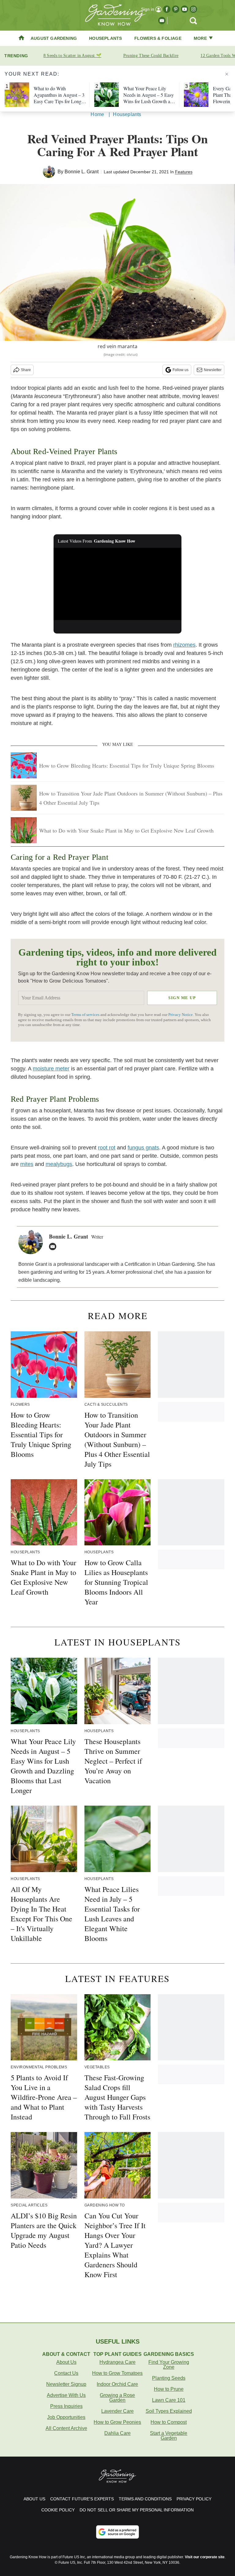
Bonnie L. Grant (82, 172)
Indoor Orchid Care (117, 2384)
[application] (118, 584)
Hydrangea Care (117, 2362)
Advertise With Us (66, 2395)
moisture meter (51, 1069)
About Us (66, 2362)
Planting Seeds (169, 2378)
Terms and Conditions (145, 2499)
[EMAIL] (54, 1247)
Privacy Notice (181, 1015)
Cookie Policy (58, 2510)
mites (27, 1164)
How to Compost (169, 2422)
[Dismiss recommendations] (227, 74)
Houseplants (105, 38)
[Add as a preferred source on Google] (117, 2532)
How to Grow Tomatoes (117, 2373)
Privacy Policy (194, 2499)
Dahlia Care (117, 2433)
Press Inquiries (66, 2406)
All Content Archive (66, 2428)
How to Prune (169, 2389)
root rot (107, 1148)
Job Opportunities (66, 2417)
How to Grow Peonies (117, 2422)
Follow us (181, 370)
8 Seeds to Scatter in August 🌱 (72, 56)
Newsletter (213, 370)
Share (26, 370)
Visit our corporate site (205, 2557)
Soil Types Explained (169, 2411)
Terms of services (86, 1015)
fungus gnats (143, 1148)
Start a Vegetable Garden (169, 2436)
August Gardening (54, 38)
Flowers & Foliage (158, 38)
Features (184, 172)
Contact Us (66, 2373)
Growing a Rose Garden (117, 2398)
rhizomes (184, 645)
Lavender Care (117, 2411)
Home (97, 114)
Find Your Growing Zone (169, 2365)
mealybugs (59, 1164)
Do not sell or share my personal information (137, 2510)
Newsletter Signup (66, 2384)
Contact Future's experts (82, 2499)
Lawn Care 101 (169, 2400)
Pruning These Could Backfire (151, 56)
